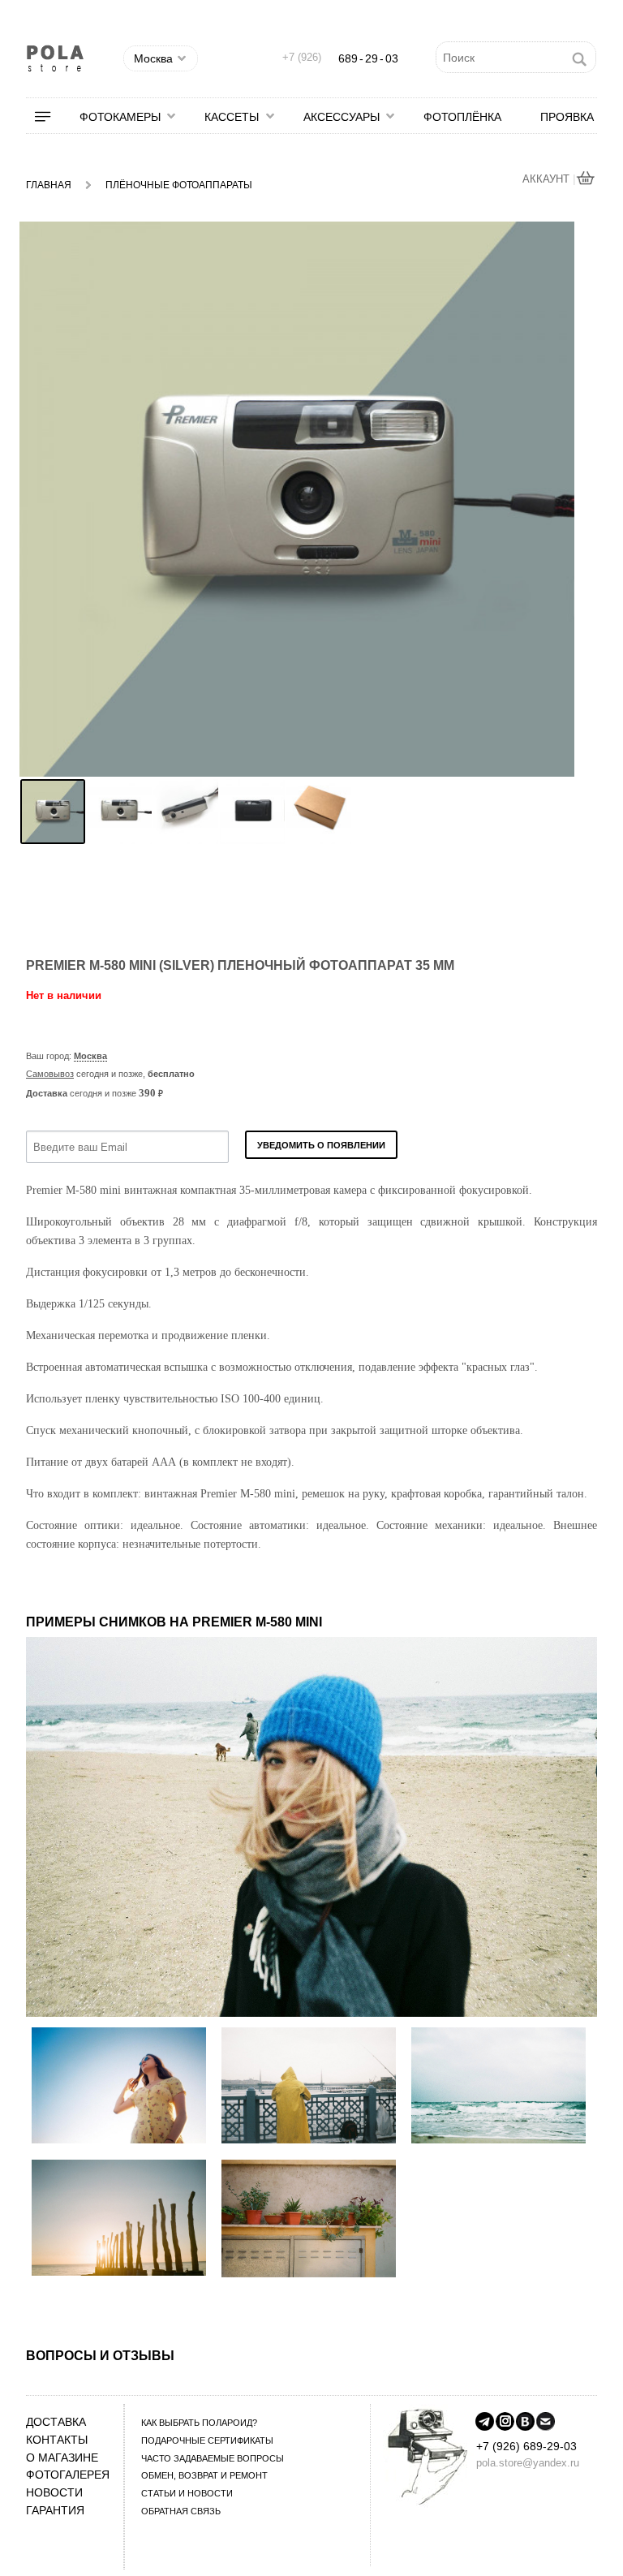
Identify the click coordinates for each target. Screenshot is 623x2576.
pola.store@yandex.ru (528, 2463)
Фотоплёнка (462, 117)
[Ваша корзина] (586, 180)
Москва (90, 1056)
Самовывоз (50, 1074)
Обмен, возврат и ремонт (204, 2475)
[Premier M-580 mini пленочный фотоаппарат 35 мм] (53, 812)
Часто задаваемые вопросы (213, 2458)
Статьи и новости (187, 2493)
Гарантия (55, 2511)
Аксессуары (342, 117)
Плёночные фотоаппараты (179, 185)
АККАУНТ (548, 179)
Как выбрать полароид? (199, 2423)
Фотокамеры (120, 117)
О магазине (62, 2458)
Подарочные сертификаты (207, 2440)
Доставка (56, 2422)
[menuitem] (53, 117)
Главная (49, 185)
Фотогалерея (68, 2475)
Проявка (567, 117)
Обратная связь (181, 2511)
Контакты (57, 2440)
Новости (54, 2493)
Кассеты (232, 117)
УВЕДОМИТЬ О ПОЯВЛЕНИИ (321, 1145)
